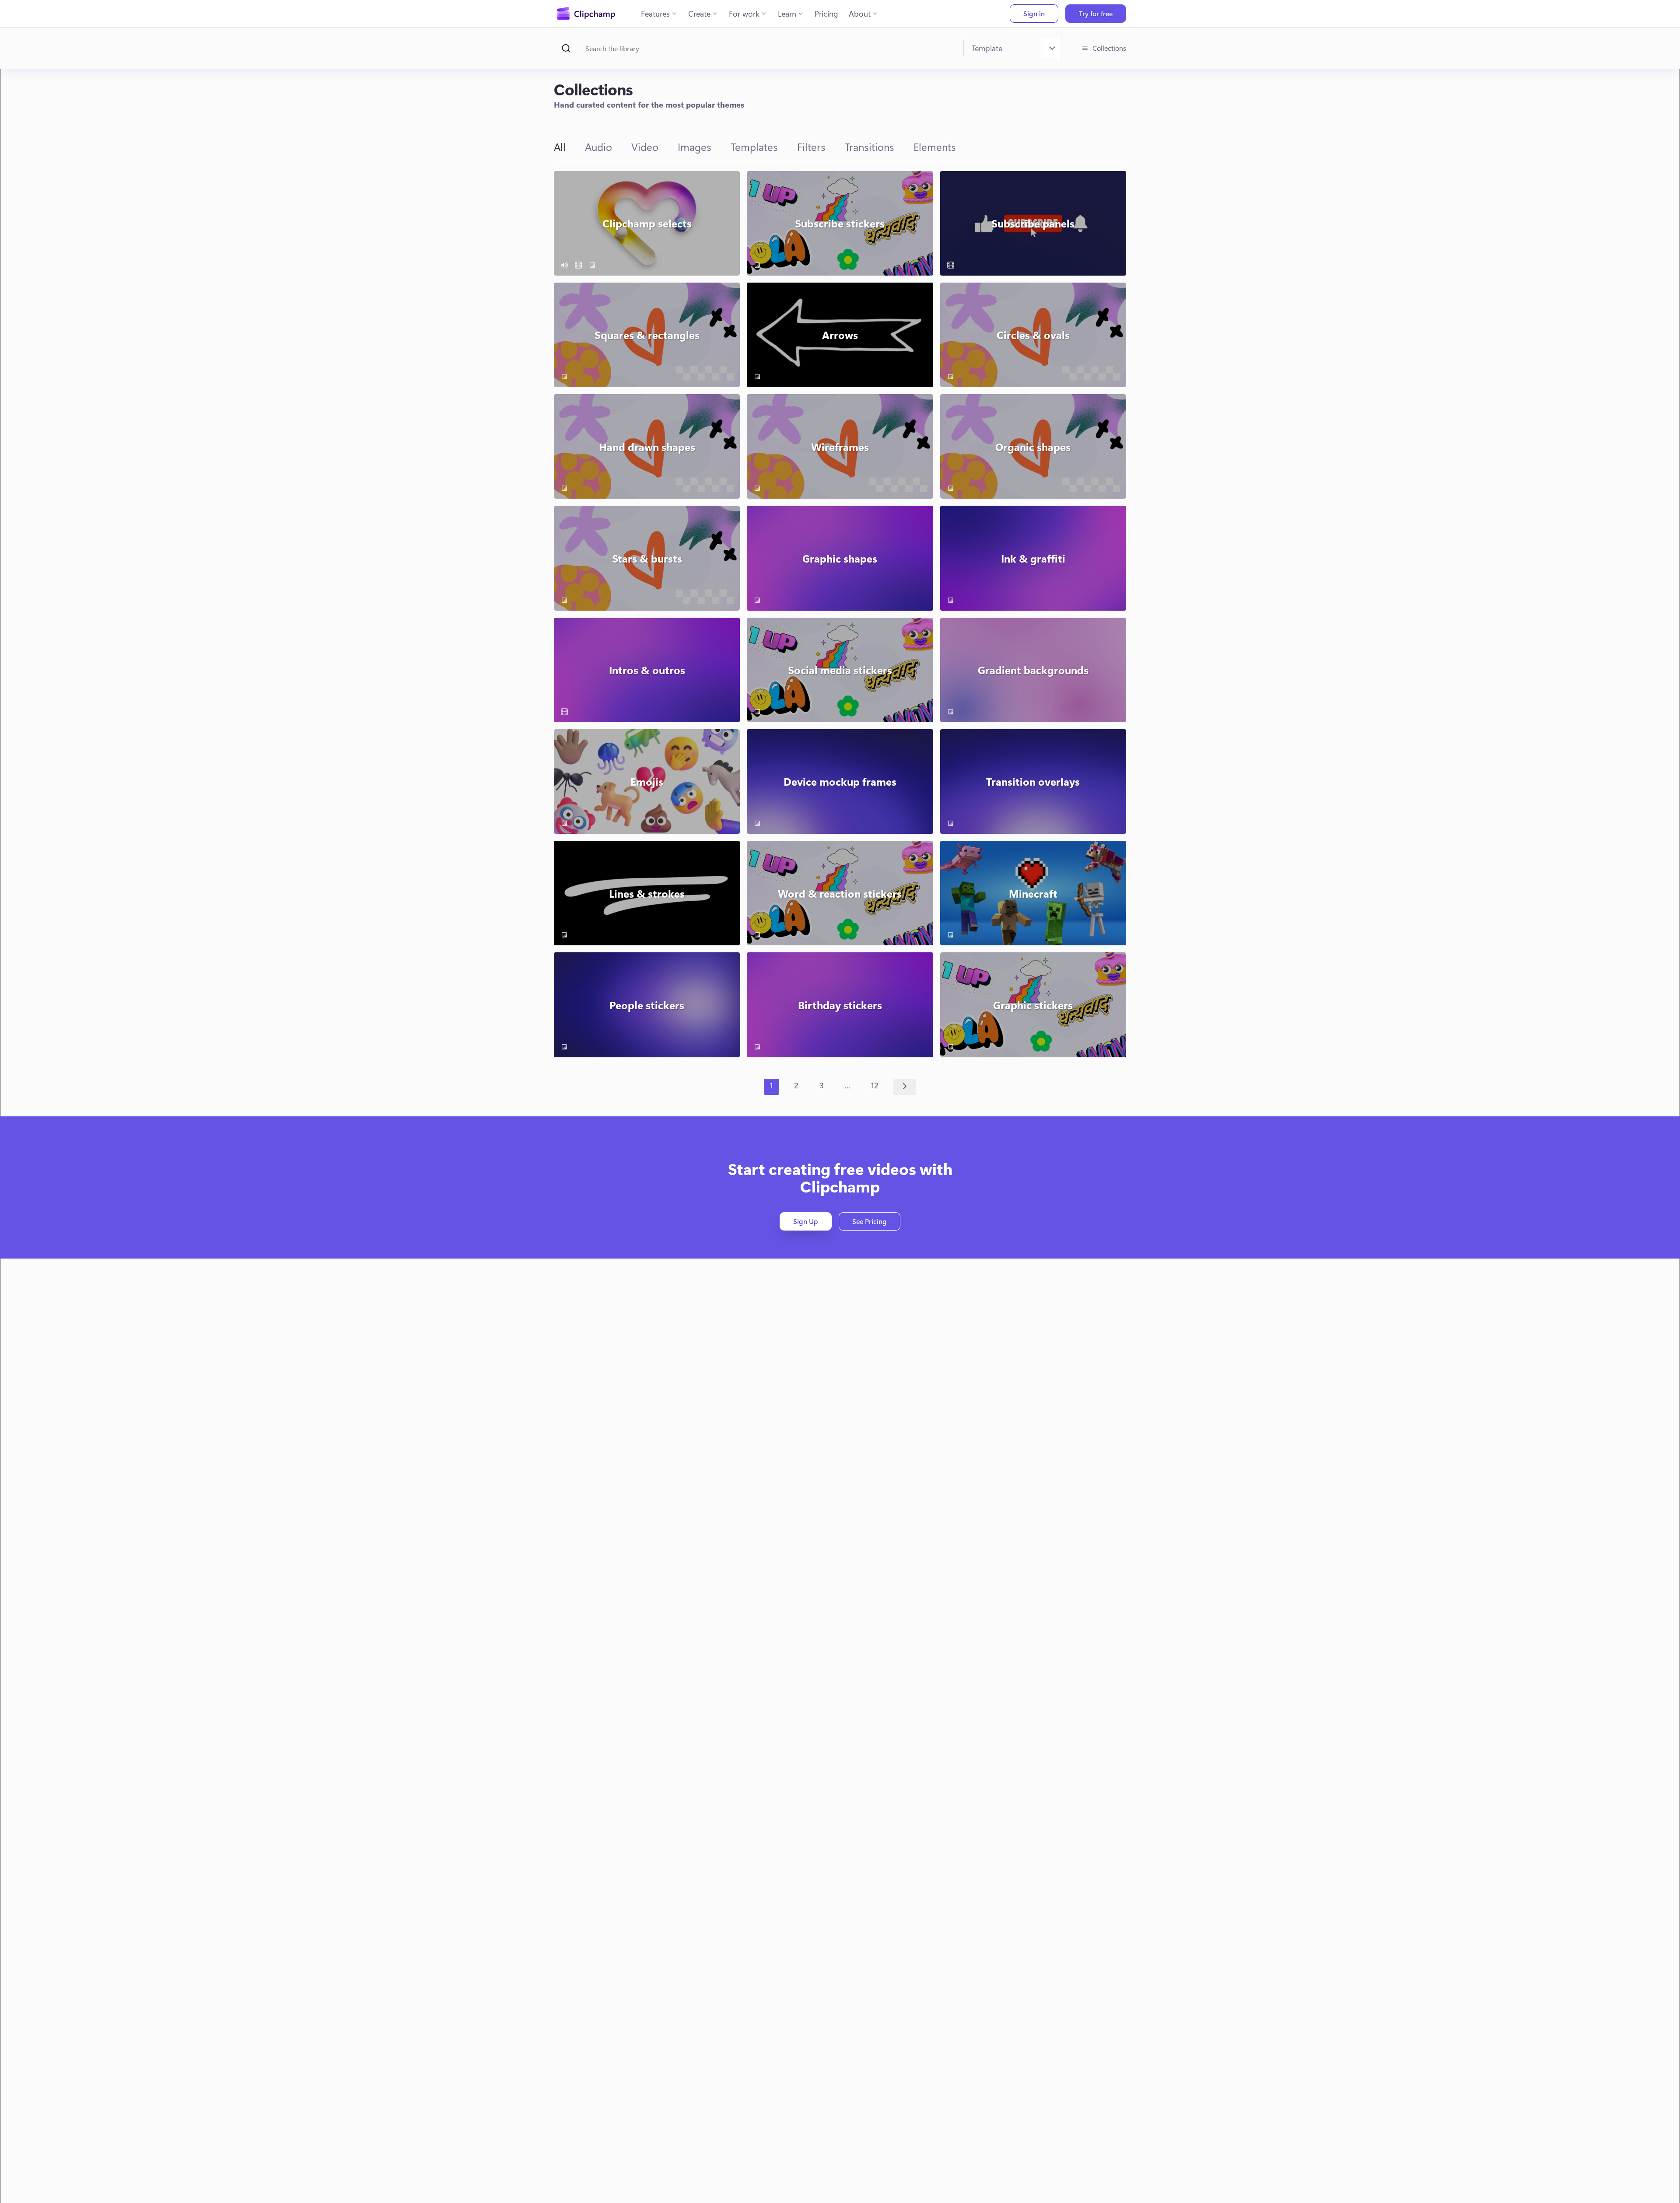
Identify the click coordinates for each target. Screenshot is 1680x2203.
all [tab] (560, 147)
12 (875, 1085)
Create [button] (699, 14)
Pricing (826, 14)
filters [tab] (811, 147)
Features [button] (655, 14)
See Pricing (870, 1222)
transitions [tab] (870, 147)
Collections (1109, 48)
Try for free (1096, 13)
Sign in (1034, 13)
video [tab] (645, 147)
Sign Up (806, 1222)
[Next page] (905, 1087)
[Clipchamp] (586, 14)
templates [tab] (754, 147)
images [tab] (695, 147)
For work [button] (744, 14)
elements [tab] (935, 147)
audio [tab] (598, 147)
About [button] (860, 14)
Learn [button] (787, 14)
